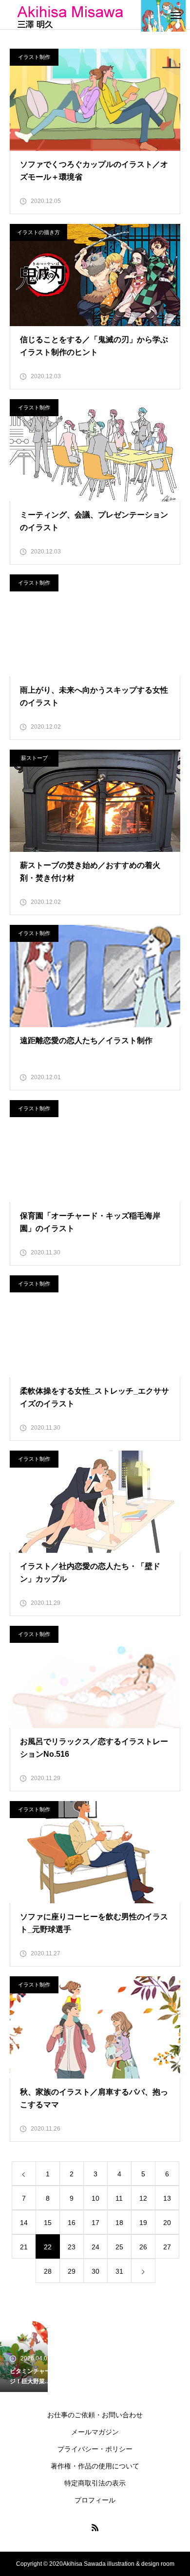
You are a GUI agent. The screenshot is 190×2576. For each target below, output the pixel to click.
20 (167, 2223)
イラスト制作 (34, 57)
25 (119, 2247)
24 (95, 2247)
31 (119, 2271)
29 (72, 2271)
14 (24, 2223)
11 (119, 2198)
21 (24, 2247)
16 (72, 2223)
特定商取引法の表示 (95, 2483)
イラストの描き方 (38, 232)
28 (48, 2271)
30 (95, 2271)
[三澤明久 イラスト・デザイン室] (98, 16)
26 (143, 2247)
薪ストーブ (34, 758)
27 (167, 2247)
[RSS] (95, 2527)
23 (72, 2247)
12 (143, 2198)
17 (95, 2223)
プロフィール (95, 2500)
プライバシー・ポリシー (95, 2449)
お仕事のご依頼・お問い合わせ (95, 2415)
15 (48, 2223)
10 (95, 2198)
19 (143, 2223)
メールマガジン (95, 2432)
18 (119, 2223)
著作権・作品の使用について (95, 2466)
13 (167, 2198)
